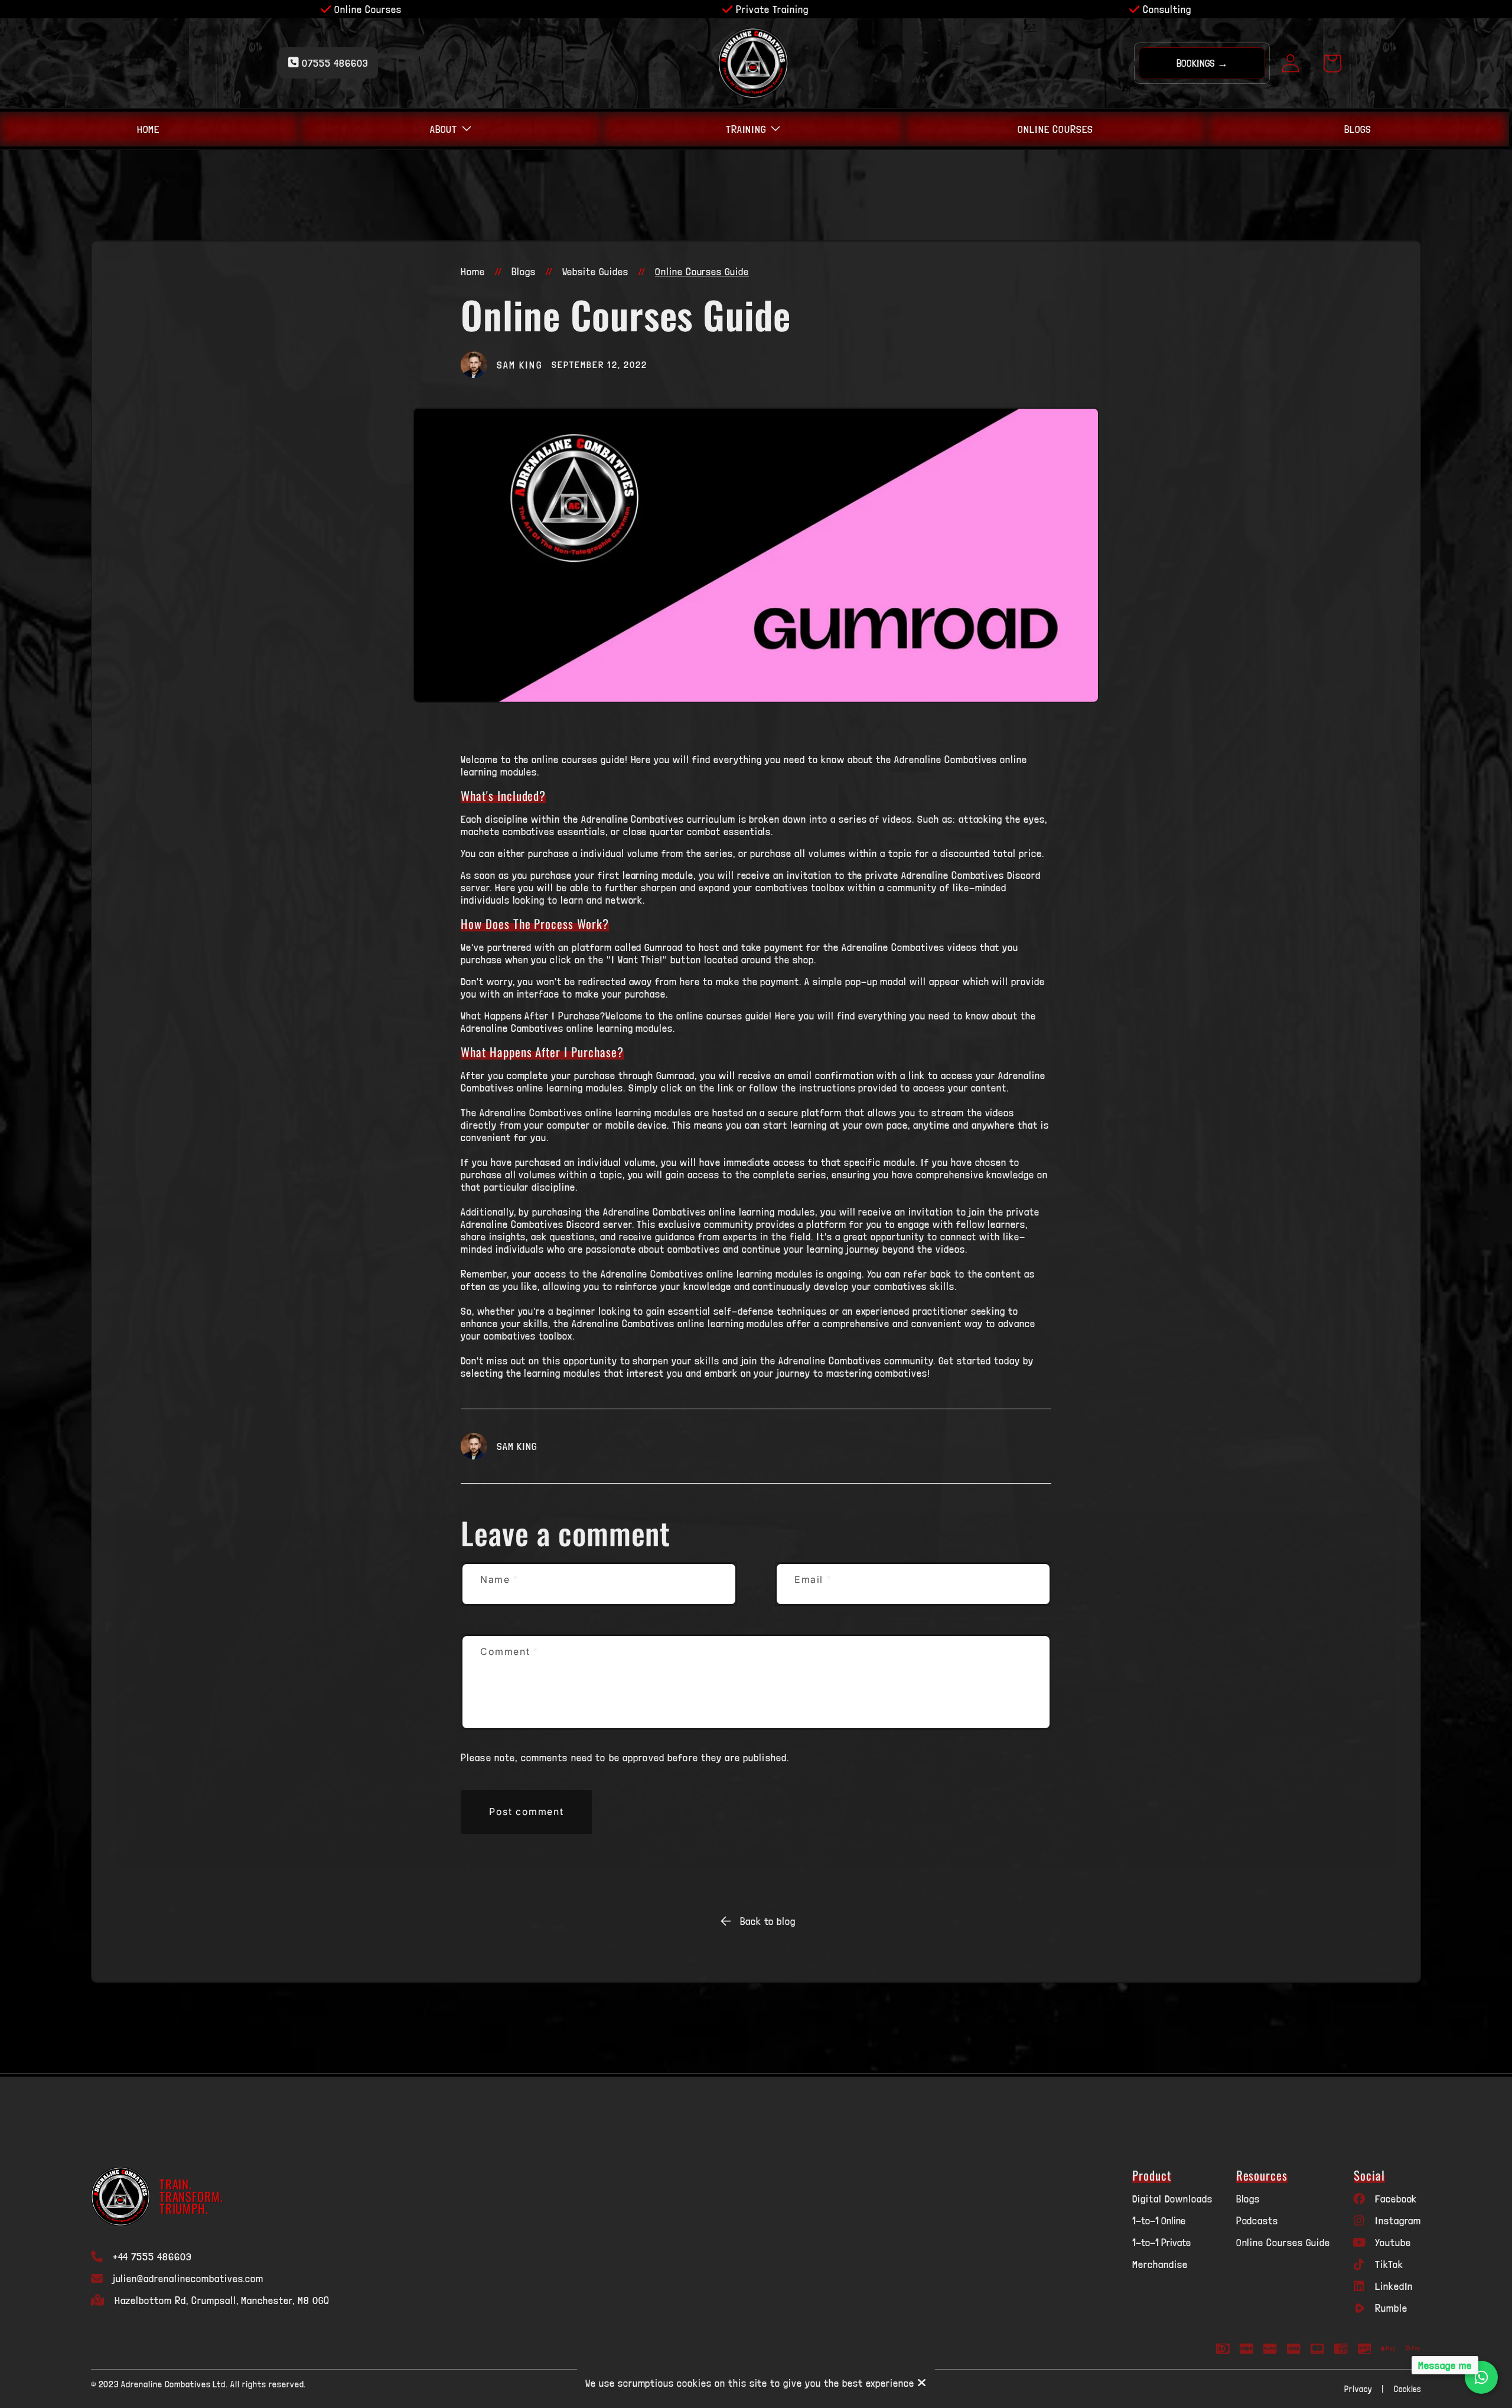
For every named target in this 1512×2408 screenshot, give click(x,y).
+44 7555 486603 (152, 2257)
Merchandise (1160, 2264)
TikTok (1389, 2264)
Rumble (1391, 2308)
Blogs (524, 271)
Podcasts (1257, 2220)
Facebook (1396, 2199)
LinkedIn (1394, 2286)
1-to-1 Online (1159, 2220)
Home (473, 271)
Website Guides (595, 271)
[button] (451, 129)
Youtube (1393, 2242)
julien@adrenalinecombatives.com (188, 2278)
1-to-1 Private (1161, 2242)
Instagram (1398, 2220)
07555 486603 (334, 63)
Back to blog (768, 1921)
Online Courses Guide (1283, 2242)
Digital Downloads (1172, 2199)
